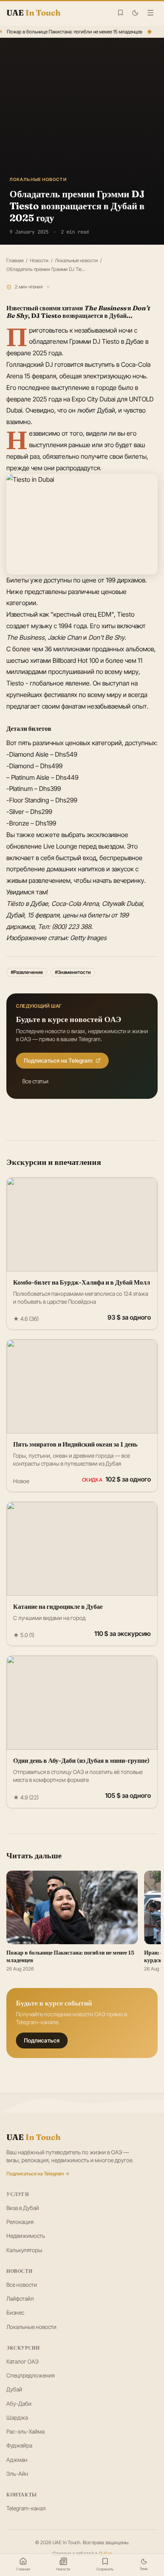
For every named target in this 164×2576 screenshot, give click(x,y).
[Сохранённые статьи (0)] (120, 13)
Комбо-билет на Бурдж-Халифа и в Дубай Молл (82, 1282)
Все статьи (35, 1081)
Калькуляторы (24, 2250)
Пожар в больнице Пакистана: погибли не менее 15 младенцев (73, 32)
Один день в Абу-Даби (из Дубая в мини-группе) (81, 1760)
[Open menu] (150, 13)
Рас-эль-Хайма (25, 2431)
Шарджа (17, 2417)
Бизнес (15, 2312)
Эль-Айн (17, 2474)
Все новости (22, 2285)
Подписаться (42, 2040)
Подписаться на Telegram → (38, 2174)
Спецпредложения (30, 2375)
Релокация (20, 2222)
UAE (33, 2137)
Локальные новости (76, 260)
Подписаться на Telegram (58, 1060)
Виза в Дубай (23, 2208)
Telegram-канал (26, 2508)
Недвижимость (26, 2236)
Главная (15, 260)
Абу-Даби (19, 2404)
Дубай (14, 2389)
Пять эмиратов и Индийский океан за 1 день (75, 1444)
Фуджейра (19, 2445)
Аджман (17, 2460)
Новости (39, 260)
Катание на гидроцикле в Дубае (58, 1606)
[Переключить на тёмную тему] (135, 13)
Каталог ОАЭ (22, 2361)
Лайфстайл (20, 2299)
